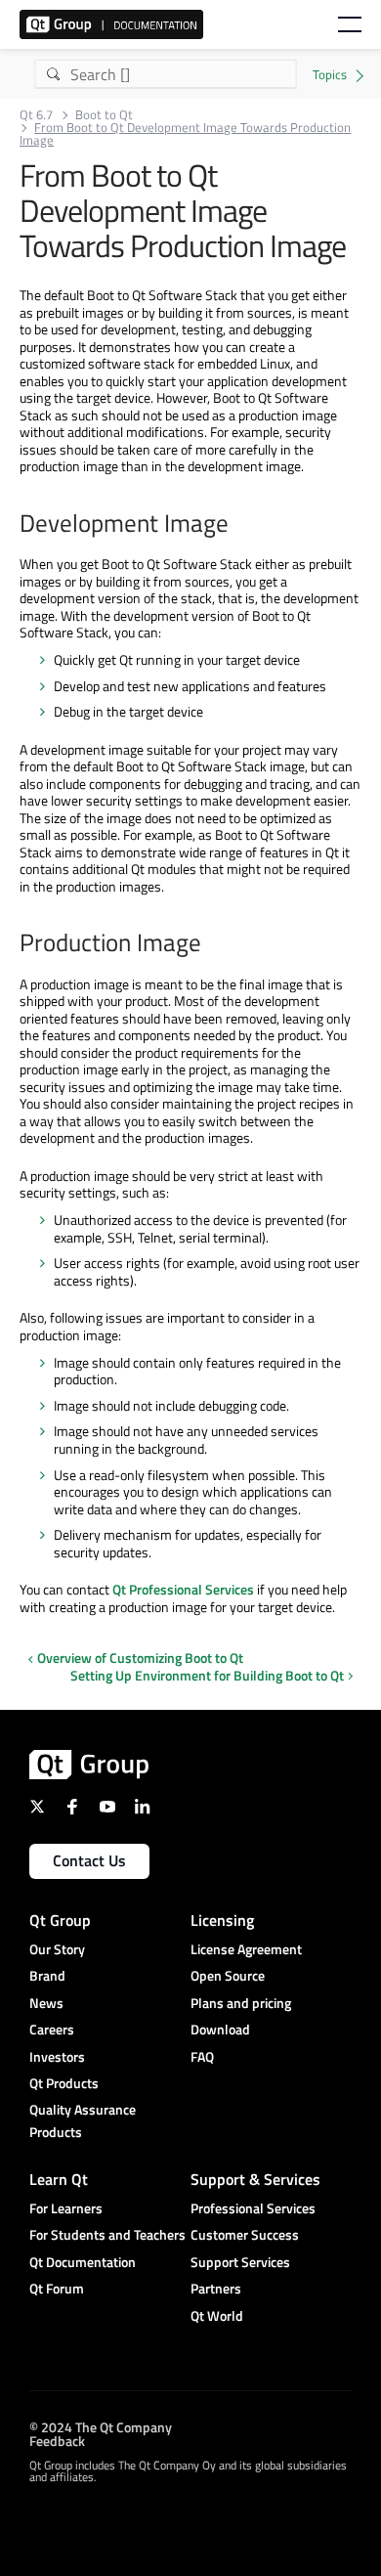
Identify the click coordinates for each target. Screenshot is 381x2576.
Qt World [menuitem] (217, 2315)
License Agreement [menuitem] (246, 1949)
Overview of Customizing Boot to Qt (140, 1658)
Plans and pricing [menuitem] (241, 2003)
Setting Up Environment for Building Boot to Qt (207, 1676)
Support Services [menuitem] (240, 2262)
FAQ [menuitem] (202, 2056)
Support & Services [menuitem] (255, 2179)
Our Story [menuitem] (57, 1949)
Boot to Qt (104, 115)
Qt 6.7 (36, 115)
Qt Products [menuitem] (64, 2083)
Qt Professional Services (183, 1589)
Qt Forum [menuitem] (57, 2288)
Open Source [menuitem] (228, 1975)
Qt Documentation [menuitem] (83, 2262)
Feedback (57, 2441)
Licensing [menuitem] (222, 1920)
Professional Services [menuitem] (253, 2208)
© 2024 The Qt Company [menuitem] (101, 2427)
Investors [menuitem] (57, 2056)
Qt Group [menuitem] (60, 1920)
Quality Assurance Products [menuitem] (83, 2120)
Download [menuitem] (220, 2029)
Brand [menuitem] (47, 1975)
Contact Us (89, 1860)
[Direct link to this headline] (238, 525)
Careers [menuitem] (52, 2029)
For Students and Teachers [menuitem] (107, 2234)
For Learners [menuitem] (66, 2208)
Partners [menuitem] (216, 2288)
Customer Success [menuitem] (245, 2234)
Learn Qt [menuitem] (59, 2179)
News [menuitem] (46, 2003)
